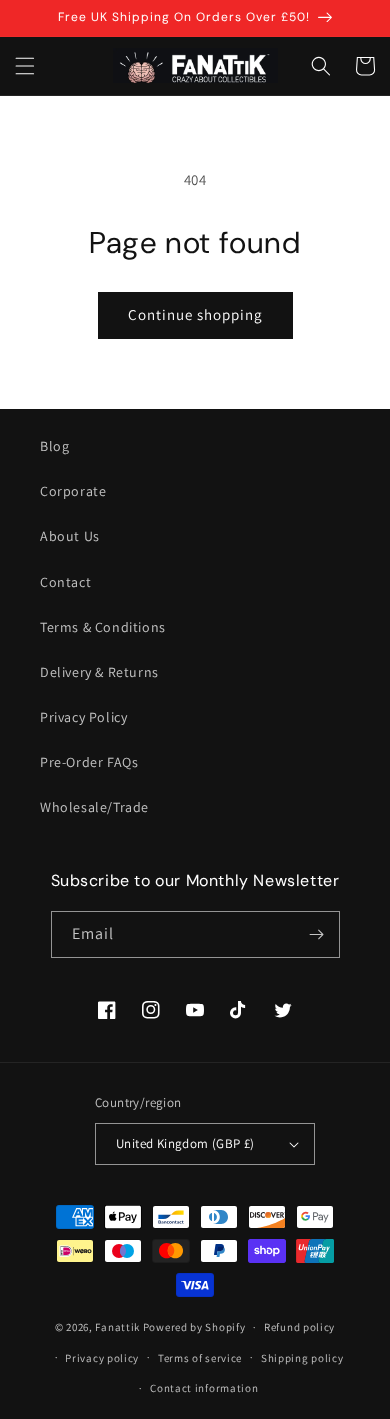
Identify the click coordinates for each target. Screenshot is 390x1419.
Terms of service (200, 1358)
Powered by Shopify (194, 1327)
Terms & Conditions (103, 627)
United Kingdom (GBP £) (185, 1143)
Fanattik (117, 1327)
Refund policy (299, 1327)
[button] (25, 66)
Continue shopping (195, 314)
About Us (70, 536)
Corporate (73, 491)
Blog (54, 446)
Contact (65, 582)
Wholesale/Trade (94, 807)
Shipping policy (302, 1358)
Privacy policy (102, 1358)
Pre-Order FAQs (89, 762)
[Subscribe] (317, 934)
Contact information (204, 1388)
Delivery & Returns (99, 672)
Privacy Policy (83, 717)
